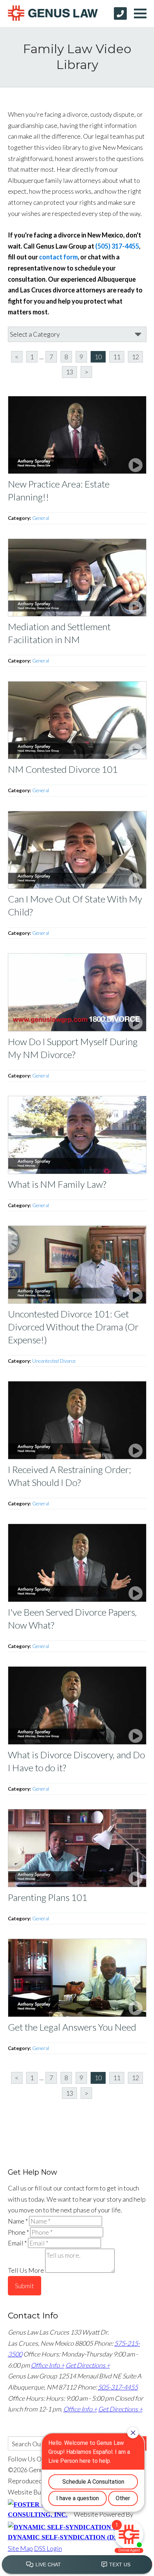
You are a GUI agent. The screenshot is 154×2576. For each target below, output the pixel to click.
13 (69, 372)
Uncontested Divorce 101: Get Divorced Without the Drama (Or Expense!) (73, 1327)
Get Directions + (88, 2365)
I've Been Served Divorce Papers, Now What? (72, 1619)
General (41, 518)
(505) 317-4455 (117, 246)
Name (18, 2221)
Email (17, 2243)
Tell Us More (26, 2270)
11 (117, 357)
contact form (58, 257)
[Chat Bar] (77, 2565)
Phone (18, 2232)
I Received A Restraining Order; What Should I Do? (69, 1476)
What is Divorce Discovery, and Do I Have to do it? (76, 1761)
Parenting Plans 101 (48, 1897)
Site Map (20, 2548)
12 (135, 357)
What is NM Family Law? (57, 1184)
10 (98, 357)
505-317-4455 (118, 2387)
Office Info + (48, 2365)
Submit (25, 2286)
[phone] (120, 13)
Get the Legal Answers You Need (72, 2027)
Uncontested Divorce (54, 1361)
